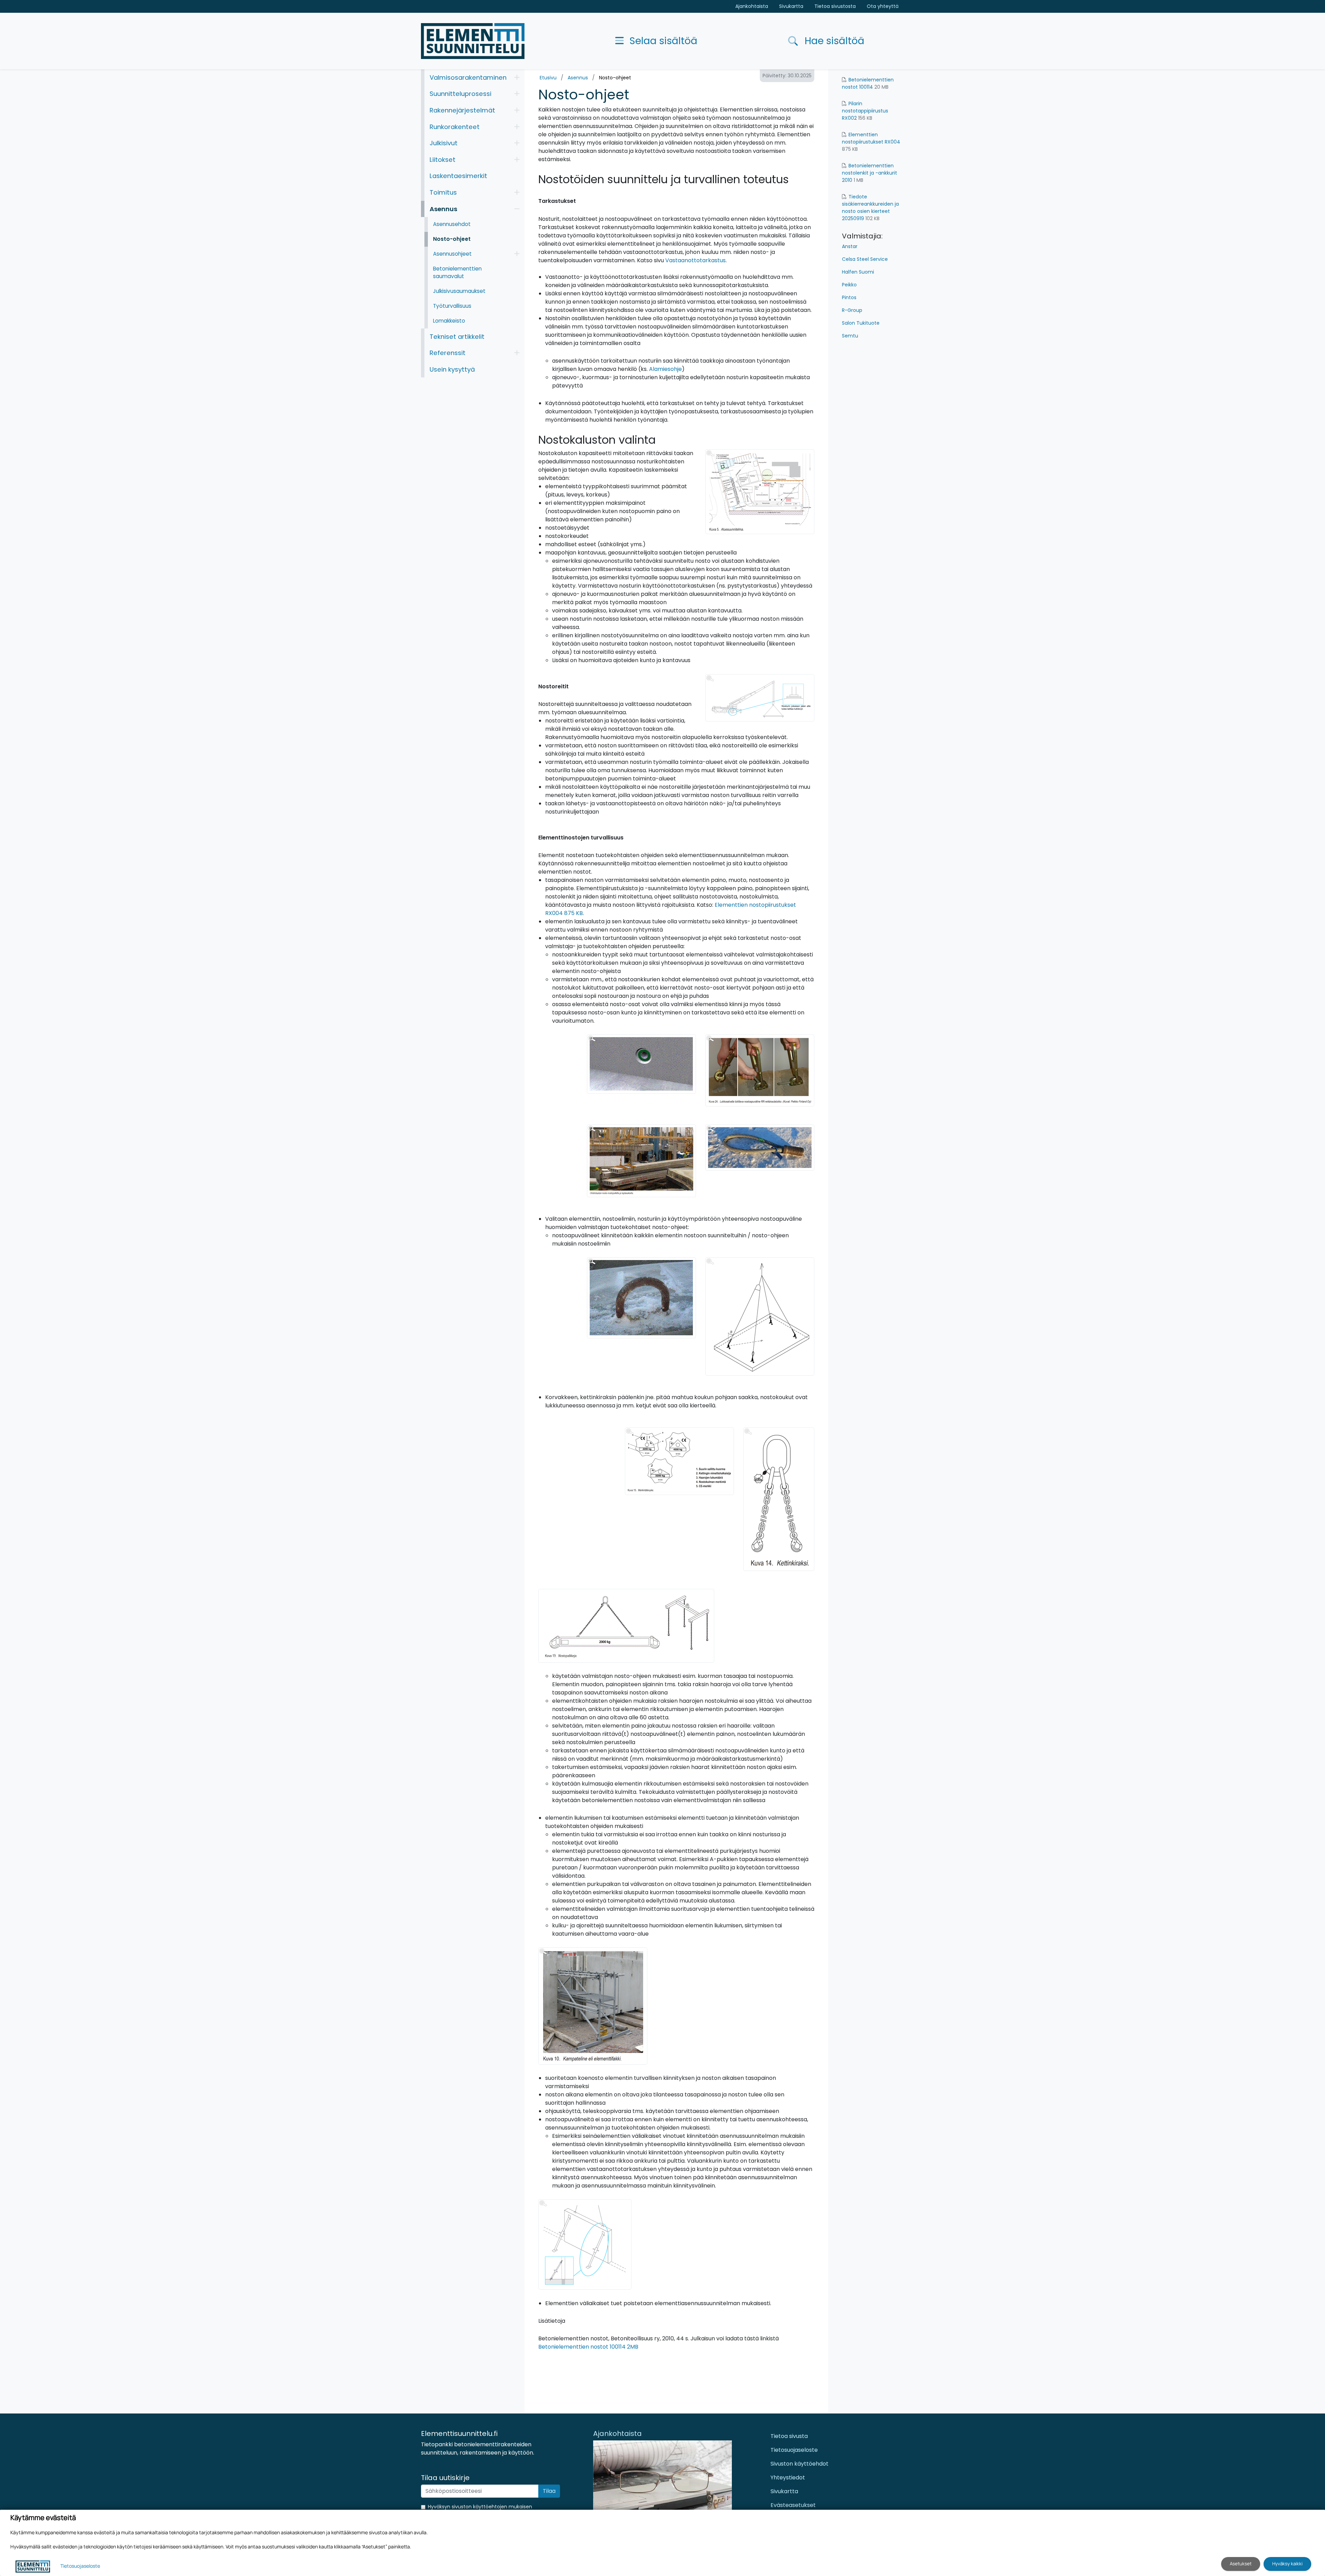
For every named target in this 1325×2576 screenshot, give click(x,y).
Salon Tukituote (861, 323)
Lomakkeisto (449, 321)
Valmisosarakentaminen (468, 77)
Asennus (578, 78)
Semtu (850, 336)
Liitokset (443, 160)
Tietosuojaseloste (794, 2450)
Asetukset (1241, 2564)
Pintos (849, 297)
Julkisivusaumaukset (459, 291)
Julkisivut (444, 143)
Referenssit (448, 353)
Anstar (850, 246)
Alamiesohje (665, 369)
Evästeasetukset (793, 2505)
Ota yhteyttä (883, 6)
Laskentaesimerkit (458, 176)
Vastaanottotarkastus (695, 260)
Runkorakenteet (455, 127)
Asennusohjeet (452, 254)
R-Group (852, 310)
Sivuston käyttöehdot (799, 2464)
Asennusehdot (452, 224)
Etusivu (548, 78)
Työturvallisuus (452, 306)
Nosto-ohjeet (615, 78)
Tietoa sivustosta (835, 6)
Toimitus (443, 192)
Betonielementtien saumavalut (457, 273)
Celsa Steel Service (865, 259)
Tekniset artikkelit (457, 337)
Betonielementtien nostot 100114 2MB (588, 2347)
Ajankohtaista (752, 6)
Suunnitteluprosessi (460, 94)
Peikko (849, 285)
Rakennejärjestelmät (462, 110)
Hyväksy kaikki (1287, 2564)
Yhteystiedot (788, 2477)
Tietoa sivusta (789, 2436)
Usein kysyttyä (452, 369)
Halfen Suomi (858, 272)
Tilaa (549, 2491)
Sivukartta (791, 6)
